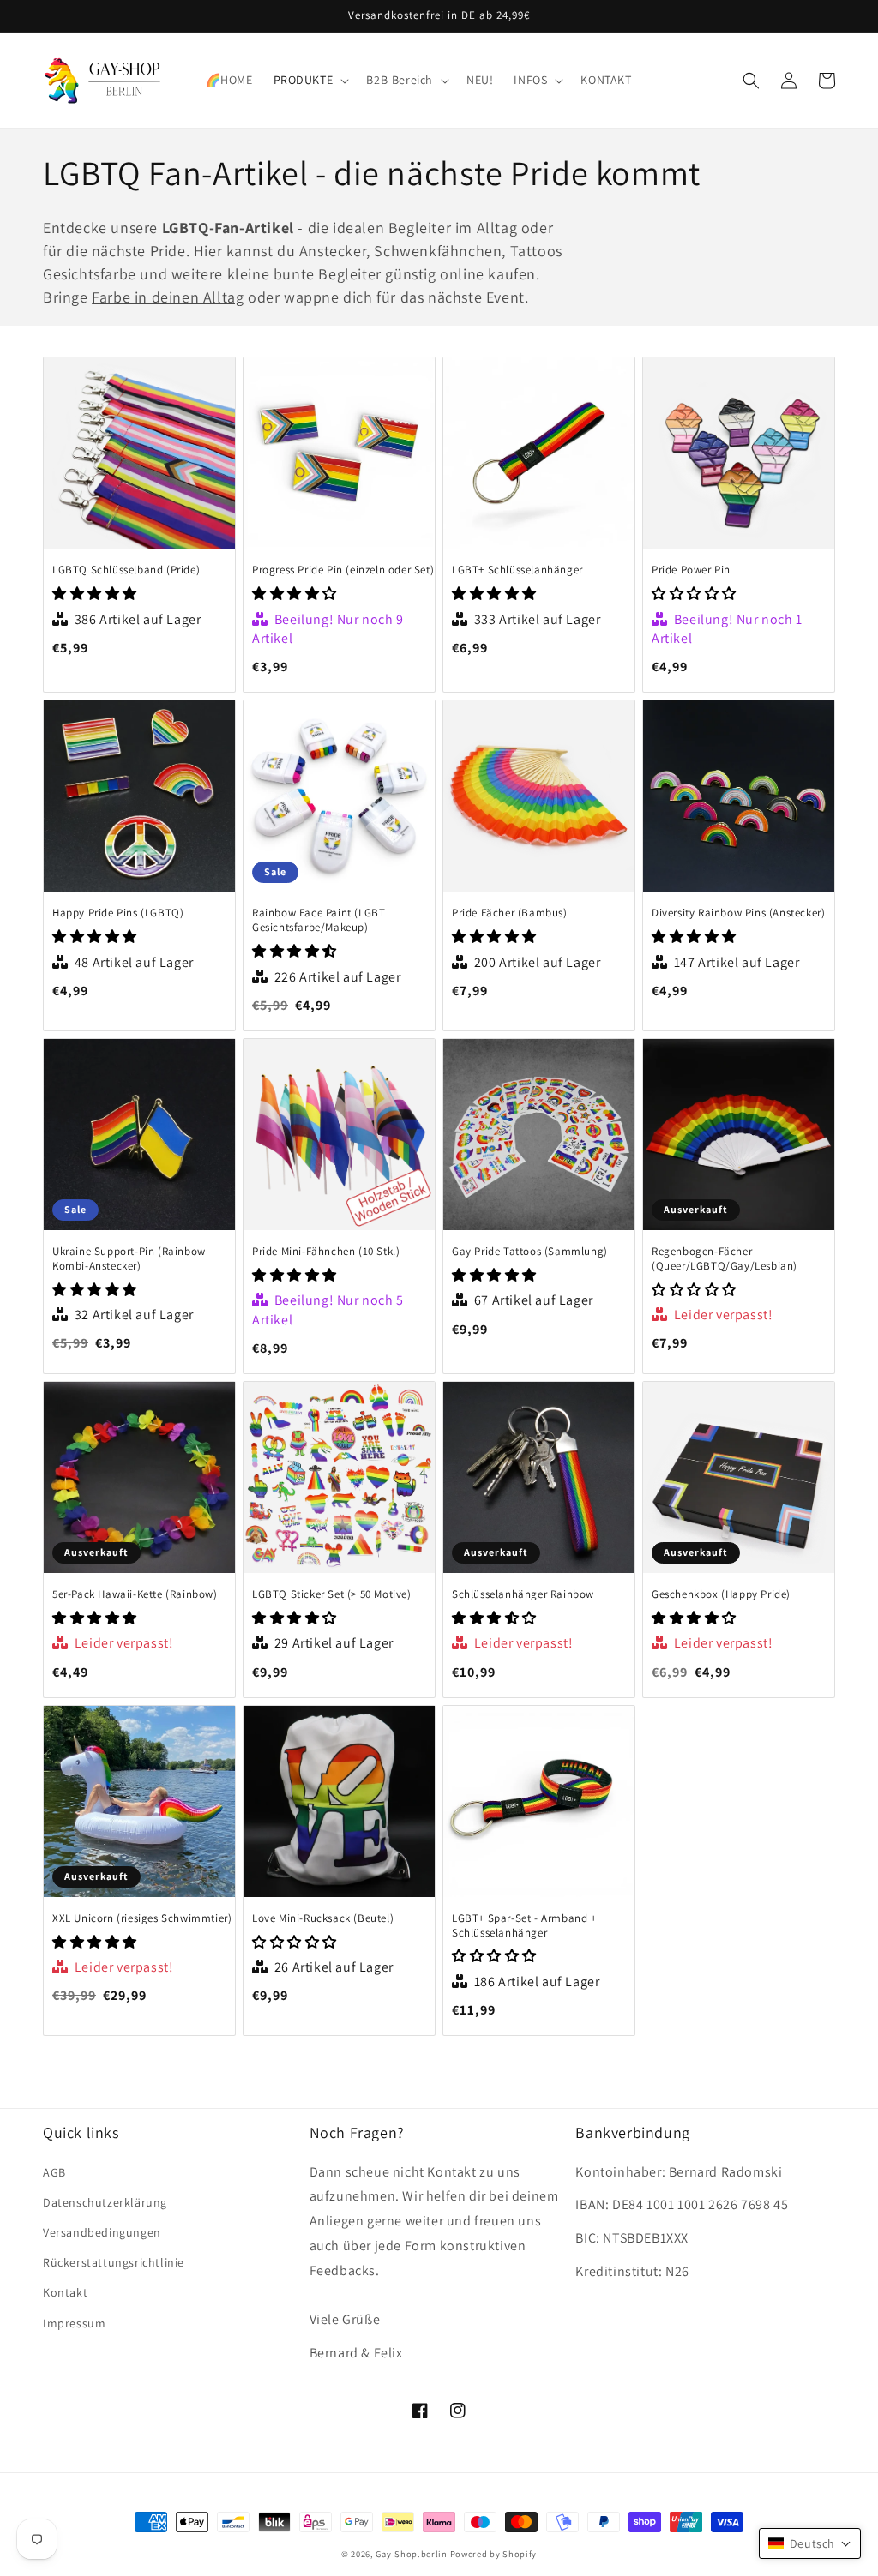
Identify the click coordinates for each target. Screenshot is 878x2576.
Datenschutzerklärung (105, 2202)
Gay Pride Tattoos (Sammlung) (530, 1252)
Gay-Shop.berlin (412, 2554)
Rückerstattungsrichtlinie (114, 2262)
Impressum (74, 2323)
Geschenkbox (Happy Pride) (721, 1594)
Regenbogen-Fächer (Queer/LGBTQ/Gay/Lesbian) (725, 1259)
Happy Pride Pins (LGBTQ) (118, 913)
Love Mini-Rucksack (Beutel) (323, 1918)
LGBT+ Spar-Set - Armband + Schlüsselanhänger (524, 1926)
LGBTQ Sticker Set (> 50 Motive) (332, 1594)
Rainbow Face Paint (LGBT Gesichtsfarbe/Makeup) (319, 920)
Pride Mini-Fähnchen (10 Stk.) (326, 1252)
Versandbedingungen (102, 2232)
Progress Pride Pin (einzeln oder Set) (343, 570)
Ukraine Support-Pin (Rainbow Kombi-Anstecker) (129, 1259)
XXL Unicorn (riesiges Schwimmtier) (142, 1918)
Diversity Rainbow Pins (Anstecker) (738, 913)
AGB (54, 2172)
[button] (310, 80)
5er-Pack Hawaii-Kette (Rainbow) (135, 1594)
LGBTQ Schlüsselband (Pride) (126, 570)
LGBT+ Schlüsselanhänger (517, 570)
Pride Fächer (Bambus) (510, 913)
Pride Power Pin (691, 570)
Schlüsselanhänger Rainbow (523, 1594)
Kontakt (65, 2292)
